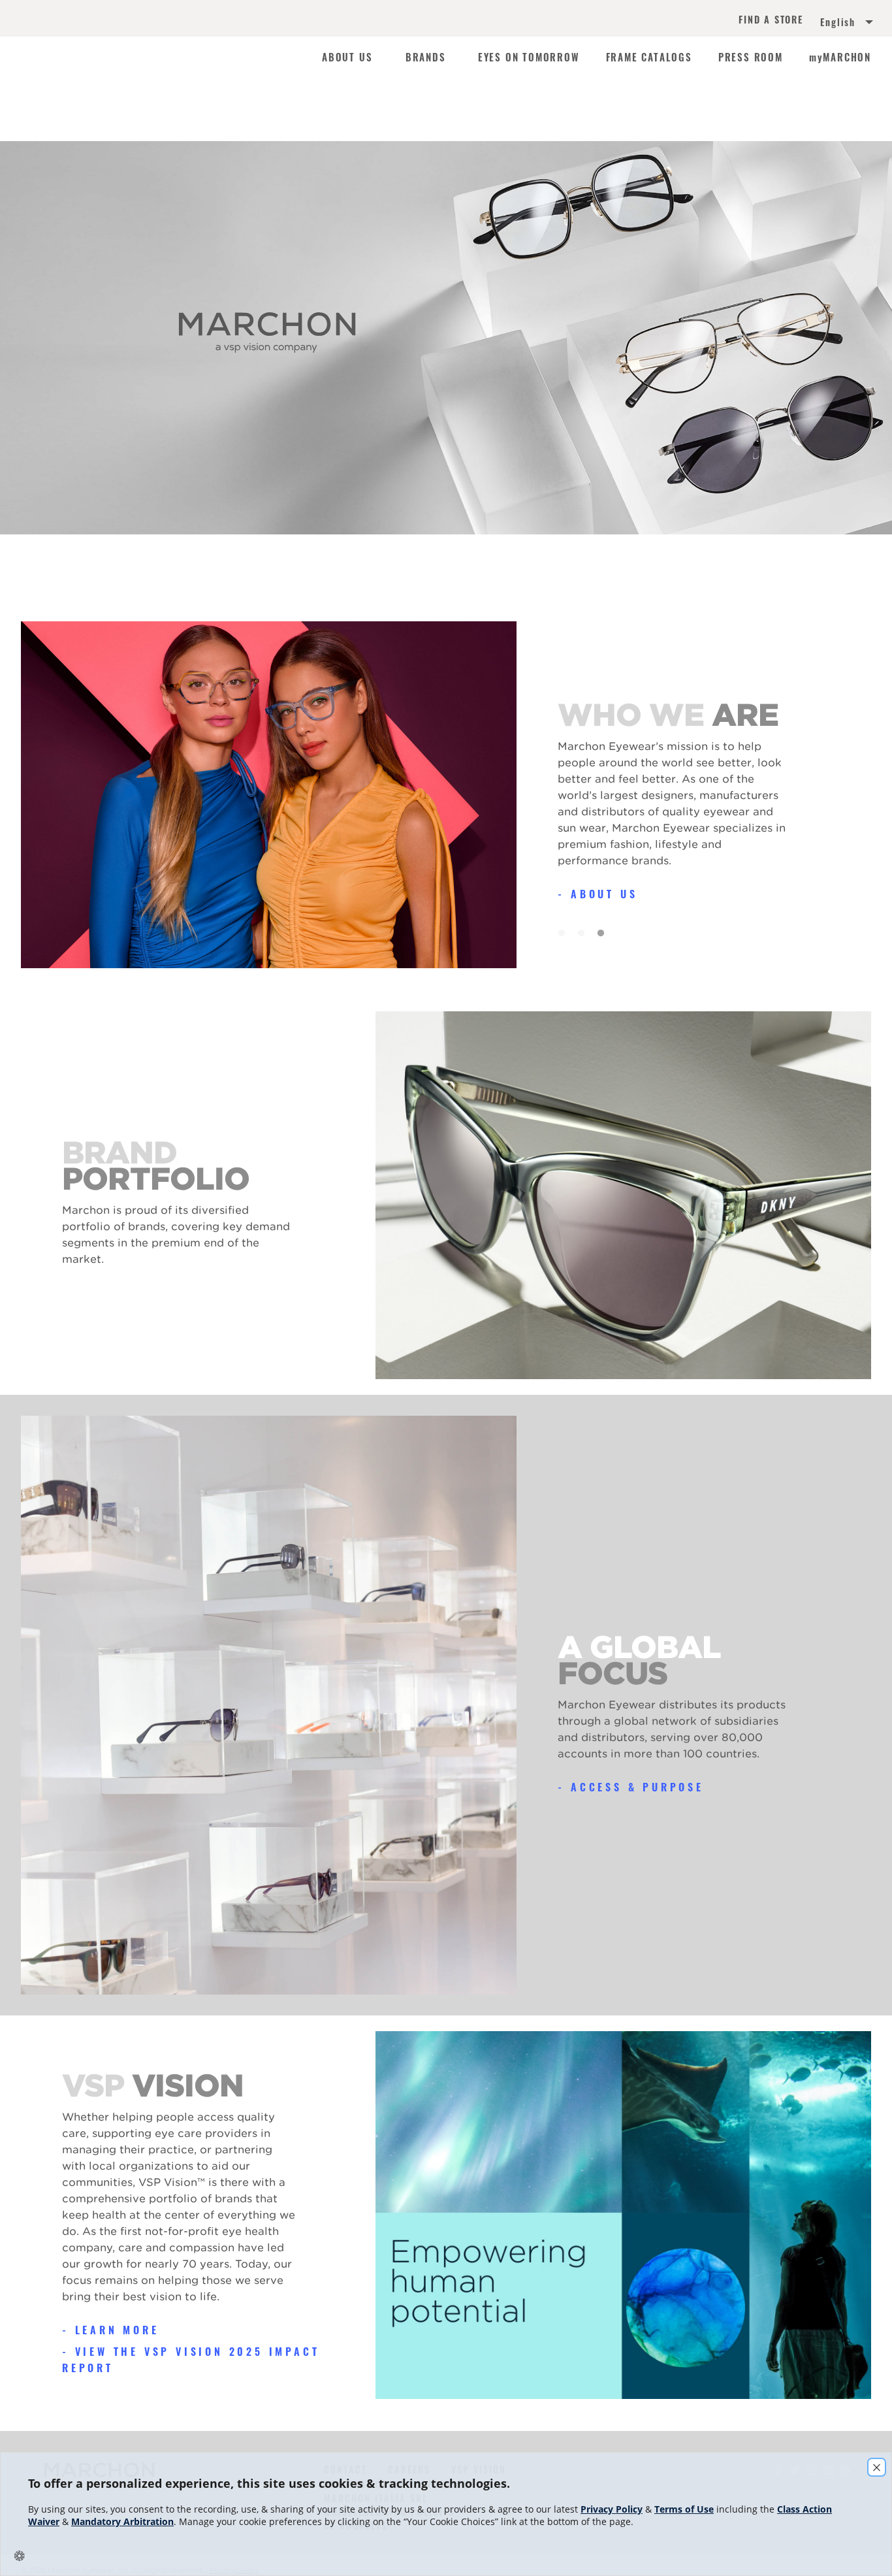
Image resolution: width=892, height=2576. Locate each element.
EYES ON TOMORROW (529, 57)
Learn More (117, 2330)
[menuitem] (832, 24)
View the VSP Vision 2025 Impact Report (191, 2359)
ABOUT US (347, 57)
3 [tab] (600, 930)
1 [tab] (561, 930)
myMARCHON (840, 57)
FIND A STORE (771, 21)
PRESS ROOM (751, 57)
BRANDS (426, 57)
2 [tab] (581, 930)
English (838, 22)
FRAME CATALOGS (649, 57)
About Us (604, 894)
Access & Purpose (637, 1787)
